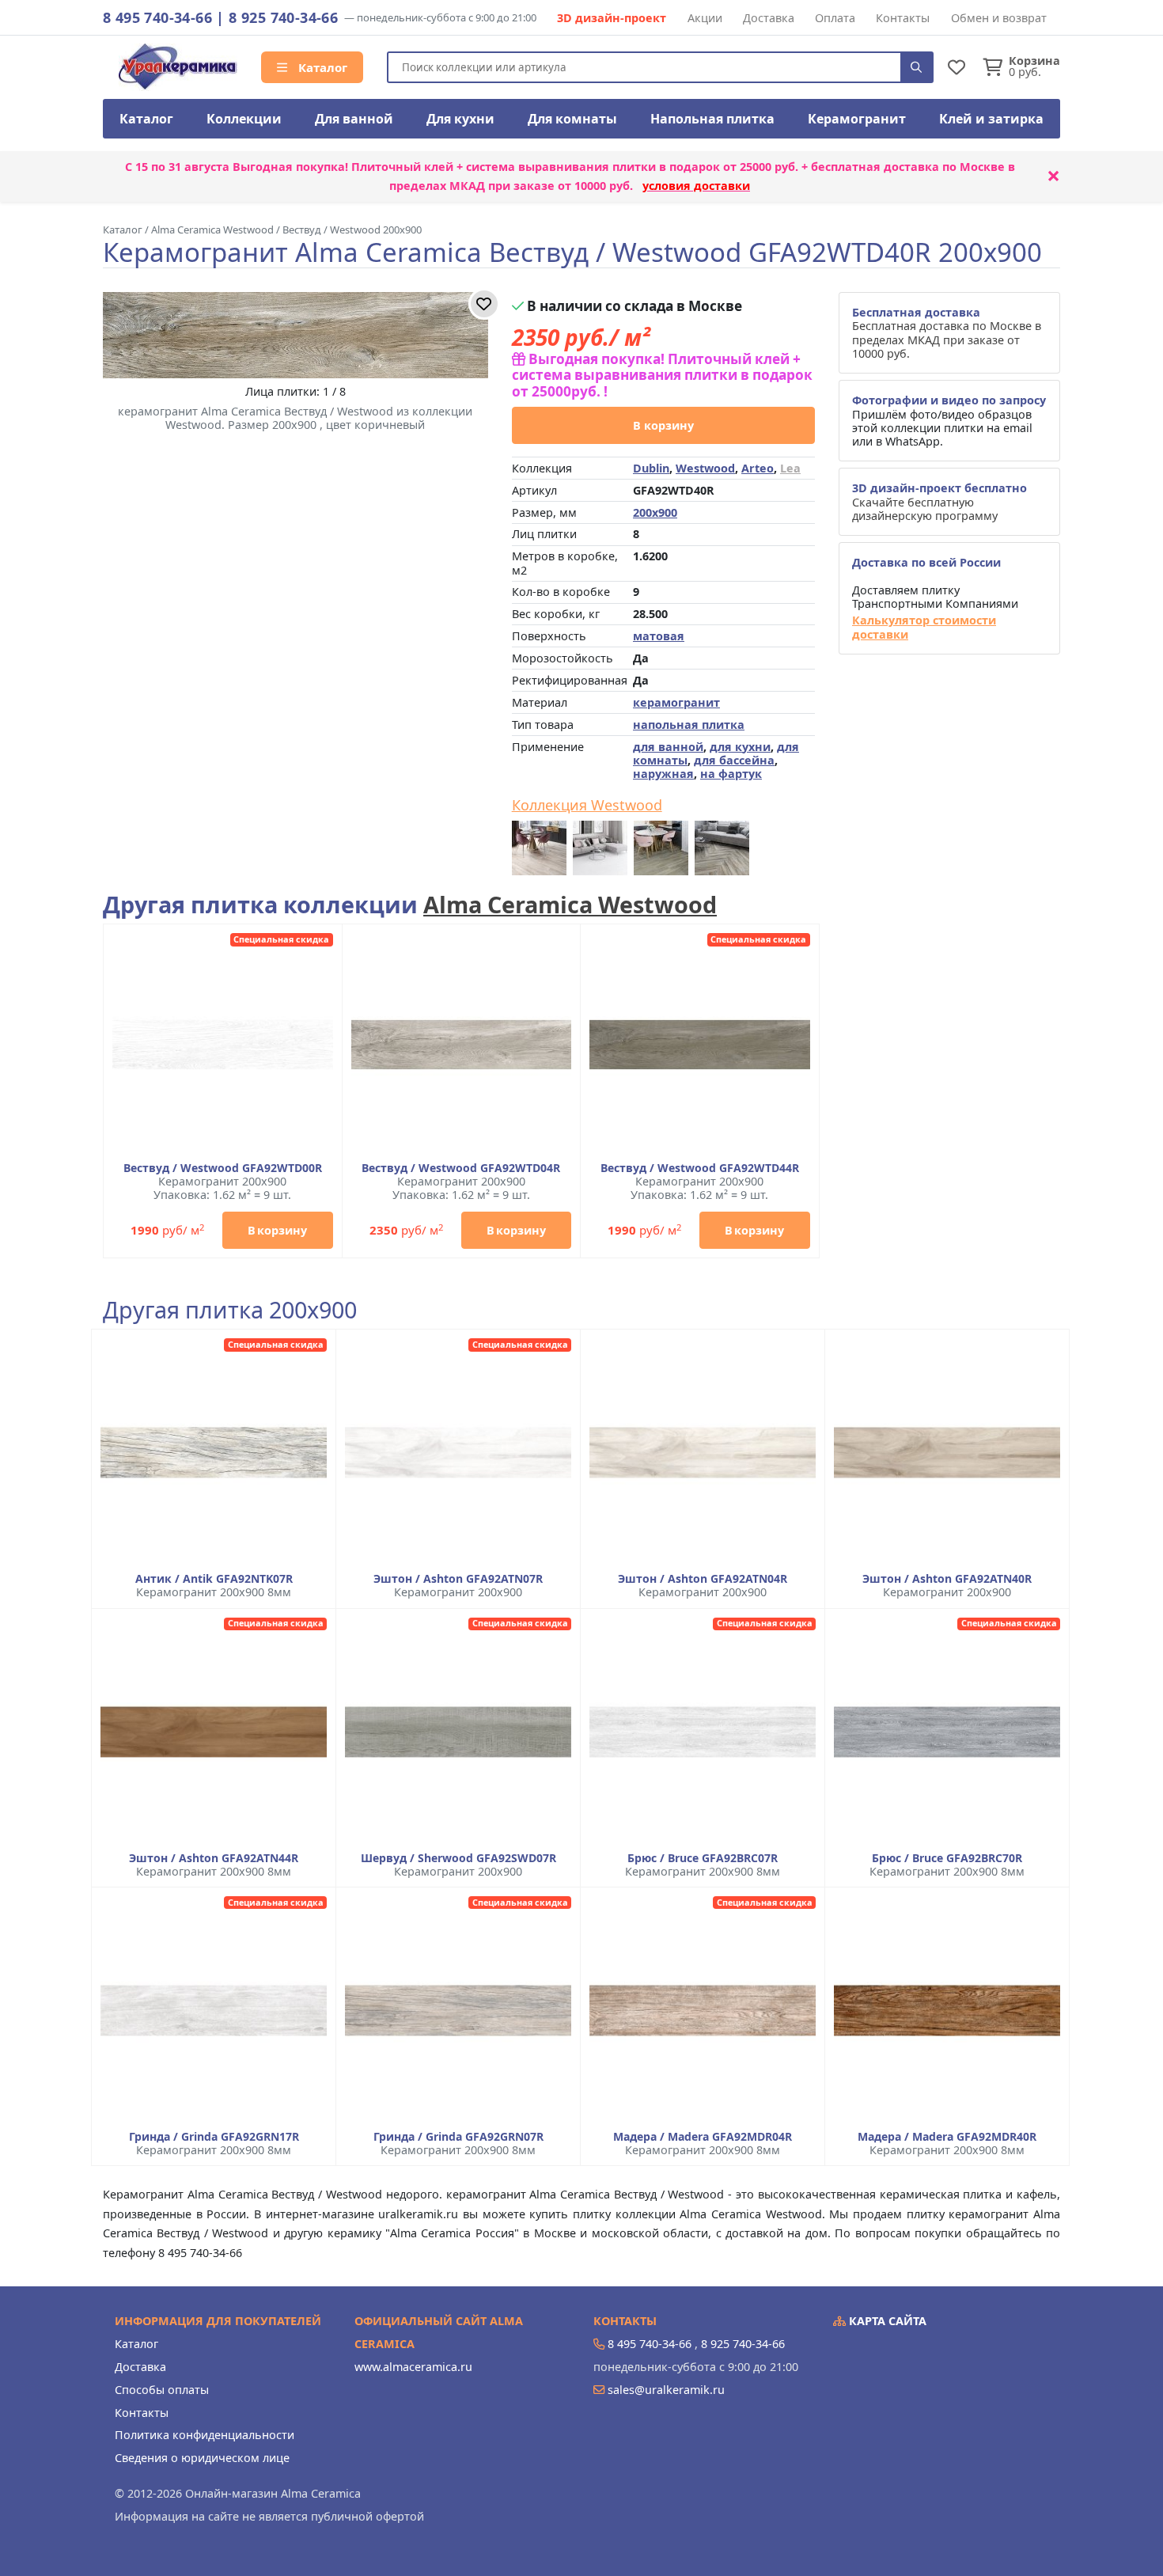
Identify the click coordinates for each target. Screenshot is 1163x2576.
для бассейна (734, 760)
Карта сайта (886, 2321)
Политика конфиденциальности (205, 2435)
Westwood (705, 468)
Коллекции (244, 119)
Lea (790, 468)
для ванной (668, 747)
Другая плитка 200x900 (230, 1310)
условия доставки (696, 186)
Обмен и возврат (999, 18)
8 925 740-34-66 (283, 17)
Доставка (769, 18)
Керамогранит (857, 119)
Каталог (321, 67)
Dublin (651, 468)
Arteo (758, 468)
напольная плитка (689, 725)
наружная (663, 774)
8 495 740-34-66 (157, 17)
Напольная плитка (712, 119)
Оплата (835, 18)
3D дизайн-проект (612, 18)
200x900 (655, 512)
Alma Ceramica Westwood (570, 904)
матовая (659, 636)
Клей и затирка (991, 119)
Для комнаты (572, 119)
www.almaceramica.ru (413, 2367)
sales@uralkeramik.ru (666, 2390)
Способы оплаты (162, 2390)
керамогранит (676, 702)
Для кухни (460, 119)
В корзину (663, 425)
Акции (705, 18)
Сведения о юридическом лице (202, 2458)
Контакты (903, 18)
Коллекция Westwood (587, 806)
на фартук (731, 774)
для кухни (740, 747)
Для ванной (354, 119)
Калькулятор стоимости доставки (924, 627)
